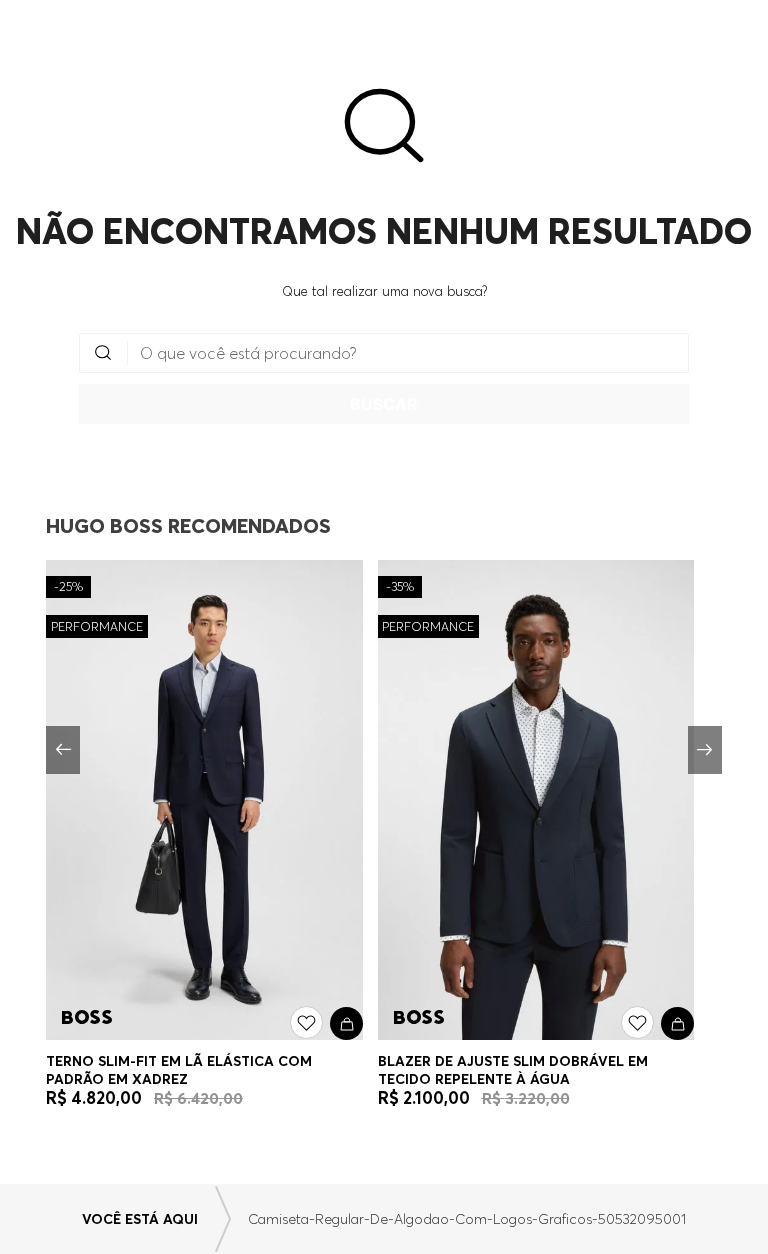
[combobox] (384, 378)
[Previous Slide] (63, 750)
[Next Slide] (705, 750)
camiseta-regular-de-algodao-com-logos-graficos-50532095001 (467, 1219)
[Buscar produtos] (384, 404)
